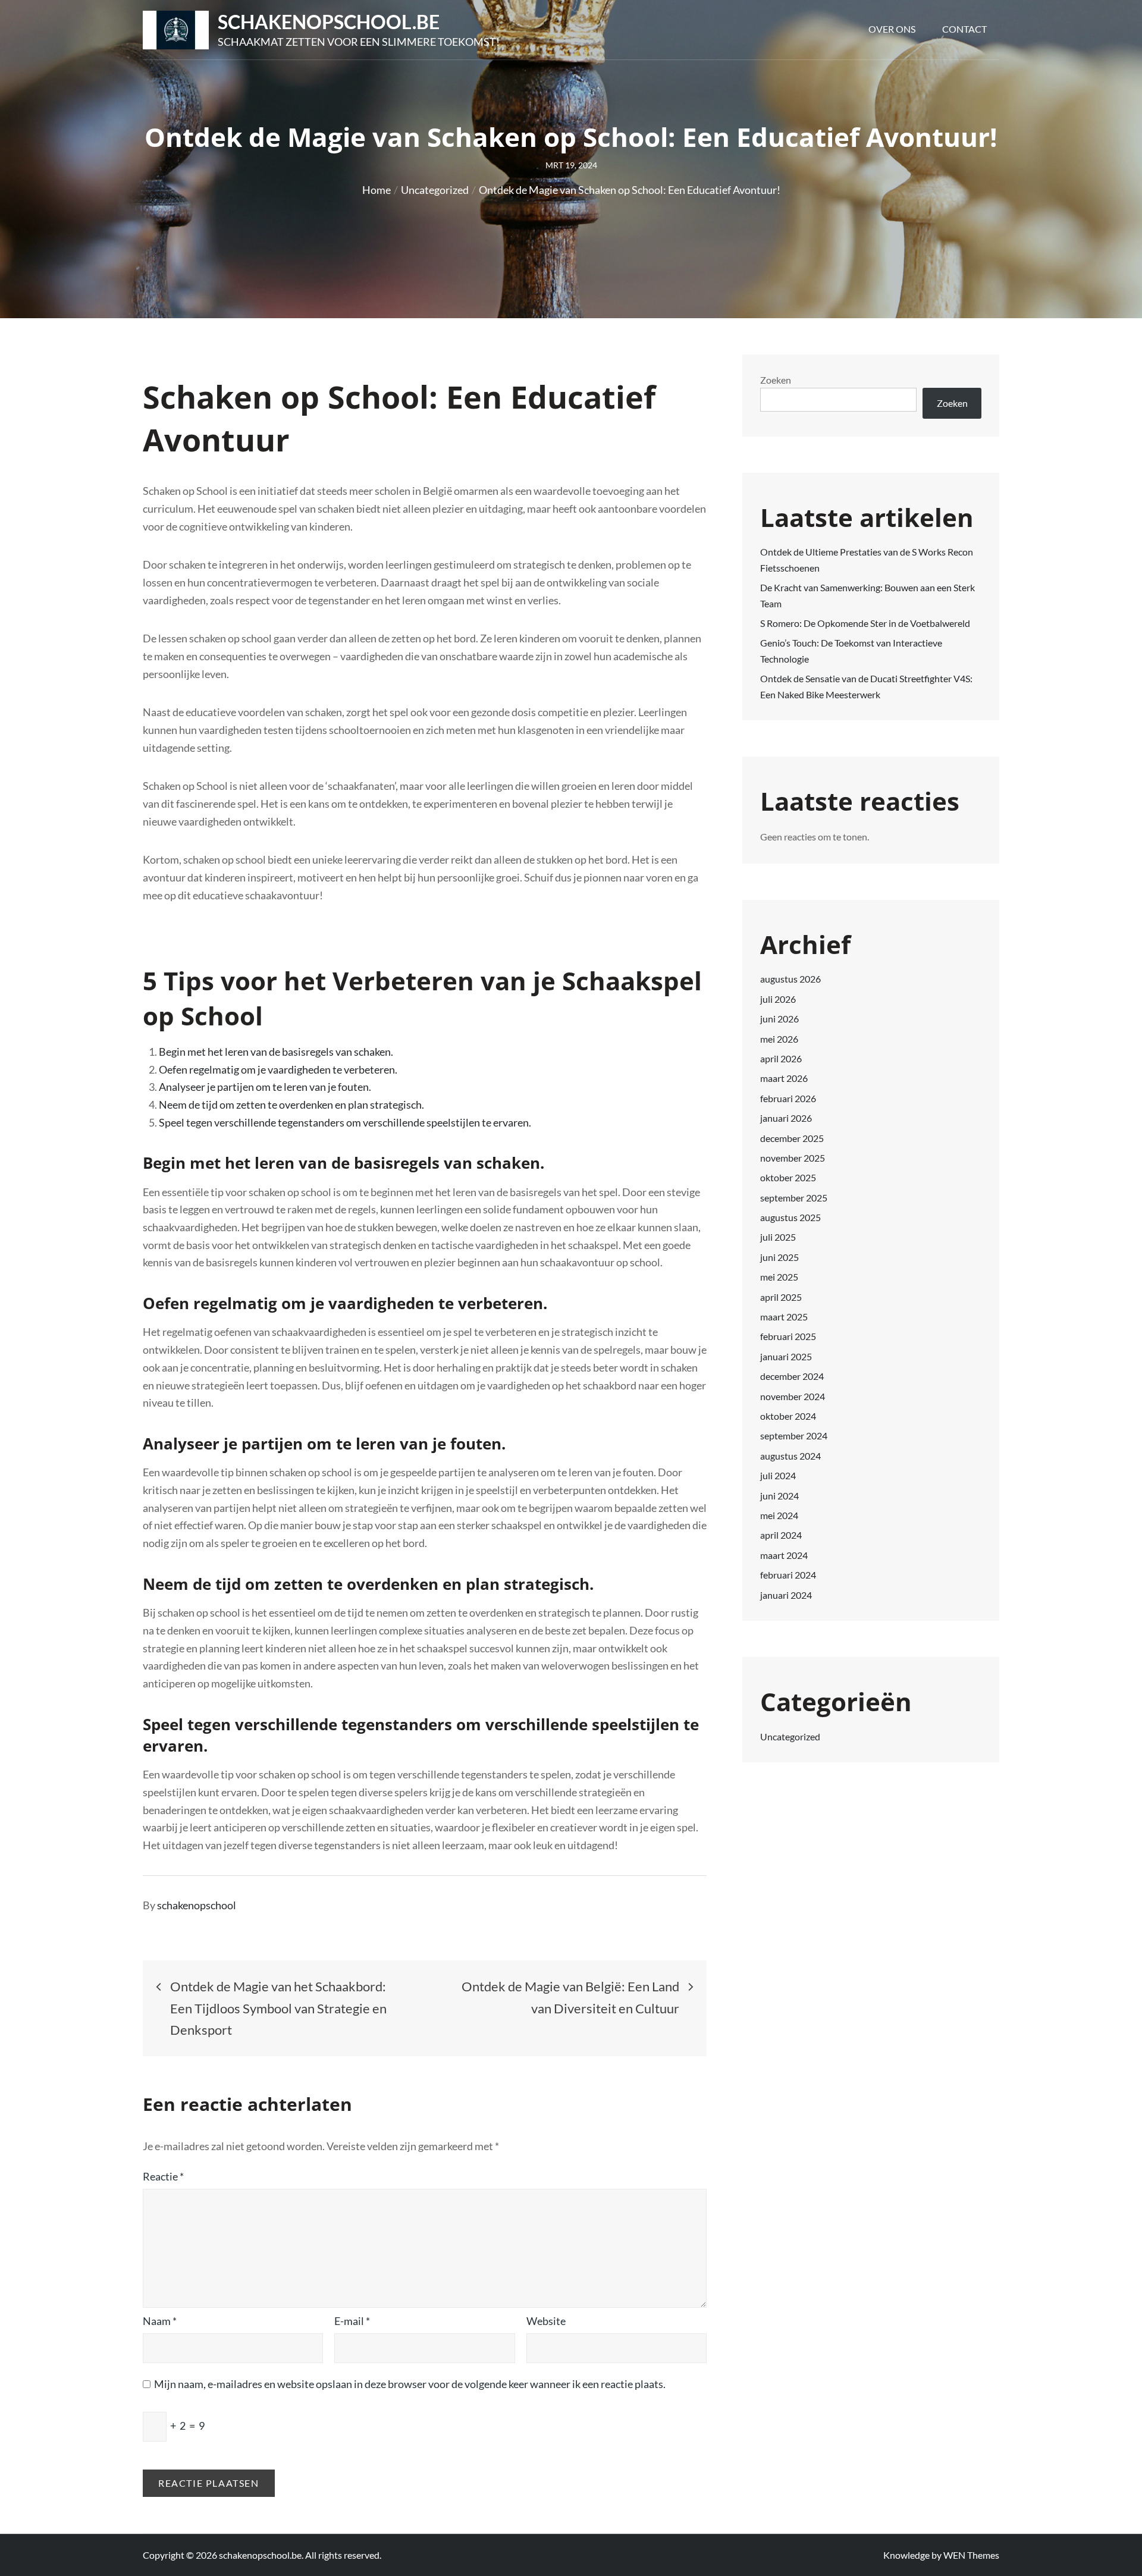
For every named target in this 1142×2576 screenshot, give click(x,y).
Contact (964, 29)
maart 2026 (784, 1078)
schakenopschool (197, 1905)
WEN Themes (971, 2555)
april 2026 (781, 1058)
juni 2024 (779, 1496)
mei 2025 (779, 1277)
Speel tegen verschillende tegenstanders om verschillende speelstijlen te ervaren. (345, 1122)
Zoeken (776, 380)
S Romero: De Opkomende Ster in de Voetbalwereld (865, 623)
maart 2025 (784, 1317)
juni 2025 (779, 1257)
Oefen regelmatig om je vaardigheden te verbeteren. (278, 1069)
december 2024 (792, 1376)
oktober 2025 (788, 1177)
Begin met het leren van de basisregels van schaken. (276, 1052)
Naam (160, 2321)
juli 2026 (778, 999)
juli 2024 (778, 1475)
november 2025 (793, 1158)
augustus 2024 (790, 1456)
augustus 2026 (790, 979)
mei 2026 (779, 1039)
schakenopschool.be (329, 22)
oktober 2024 (788, 1416)
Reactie (163, 2176)
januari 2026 (786, 1118)
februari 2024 (788, 1575)
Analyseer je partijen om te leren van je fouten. (265, 1087)
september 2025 (794, 1198)
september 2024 (794, 1436)
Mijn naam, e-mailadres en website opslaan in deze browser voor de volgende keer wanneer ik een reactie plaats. (410, 2384)
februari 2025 (788, 1336)
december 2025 (792, 1138)
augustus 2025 (790, 1217)
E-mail (352, 2321)
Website (546, 2321)
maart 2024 (784, 1555)
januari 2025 (786, 1356)
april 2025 (781, 1297)
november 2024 (793, 1396)
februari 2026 (788, 1098)
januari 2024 (786, 1595)
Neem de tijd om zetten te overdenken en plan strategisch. (291, 1105)
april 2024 (781, 1535)
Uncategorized (790, 1736)
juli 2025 (778, 1237)
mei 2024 (779, 1515)
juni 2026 (779, 1019)
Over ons (892, 29)
